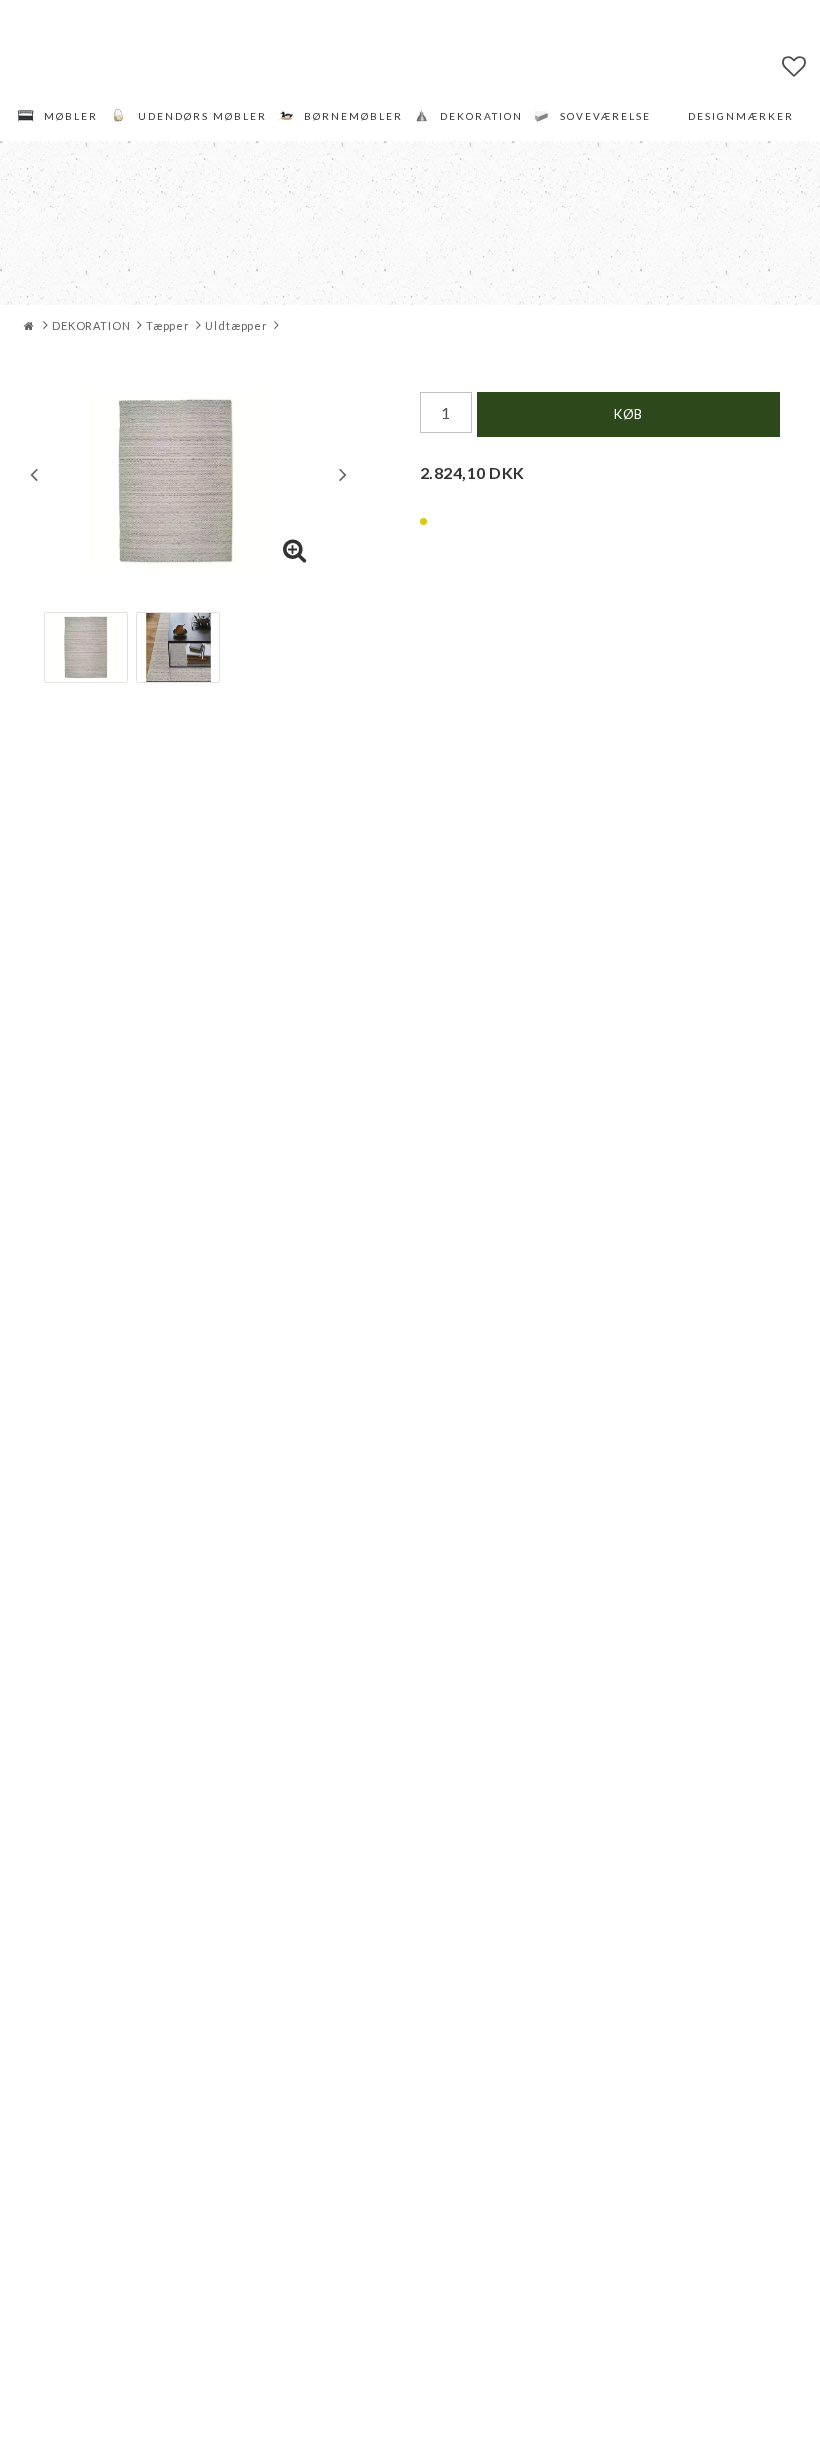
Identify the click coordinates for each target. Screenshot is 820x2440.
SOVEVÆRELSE (605, 116)
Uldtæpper (236, 325)
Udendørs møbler (202, 116)
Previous (34, 474)
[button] (794, 66)
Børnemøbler (353, 116)
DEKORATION (481, 116)
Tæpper (168, 325)
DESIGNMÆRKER (741, 116)
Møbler (71, 116)
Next (343, 474)
